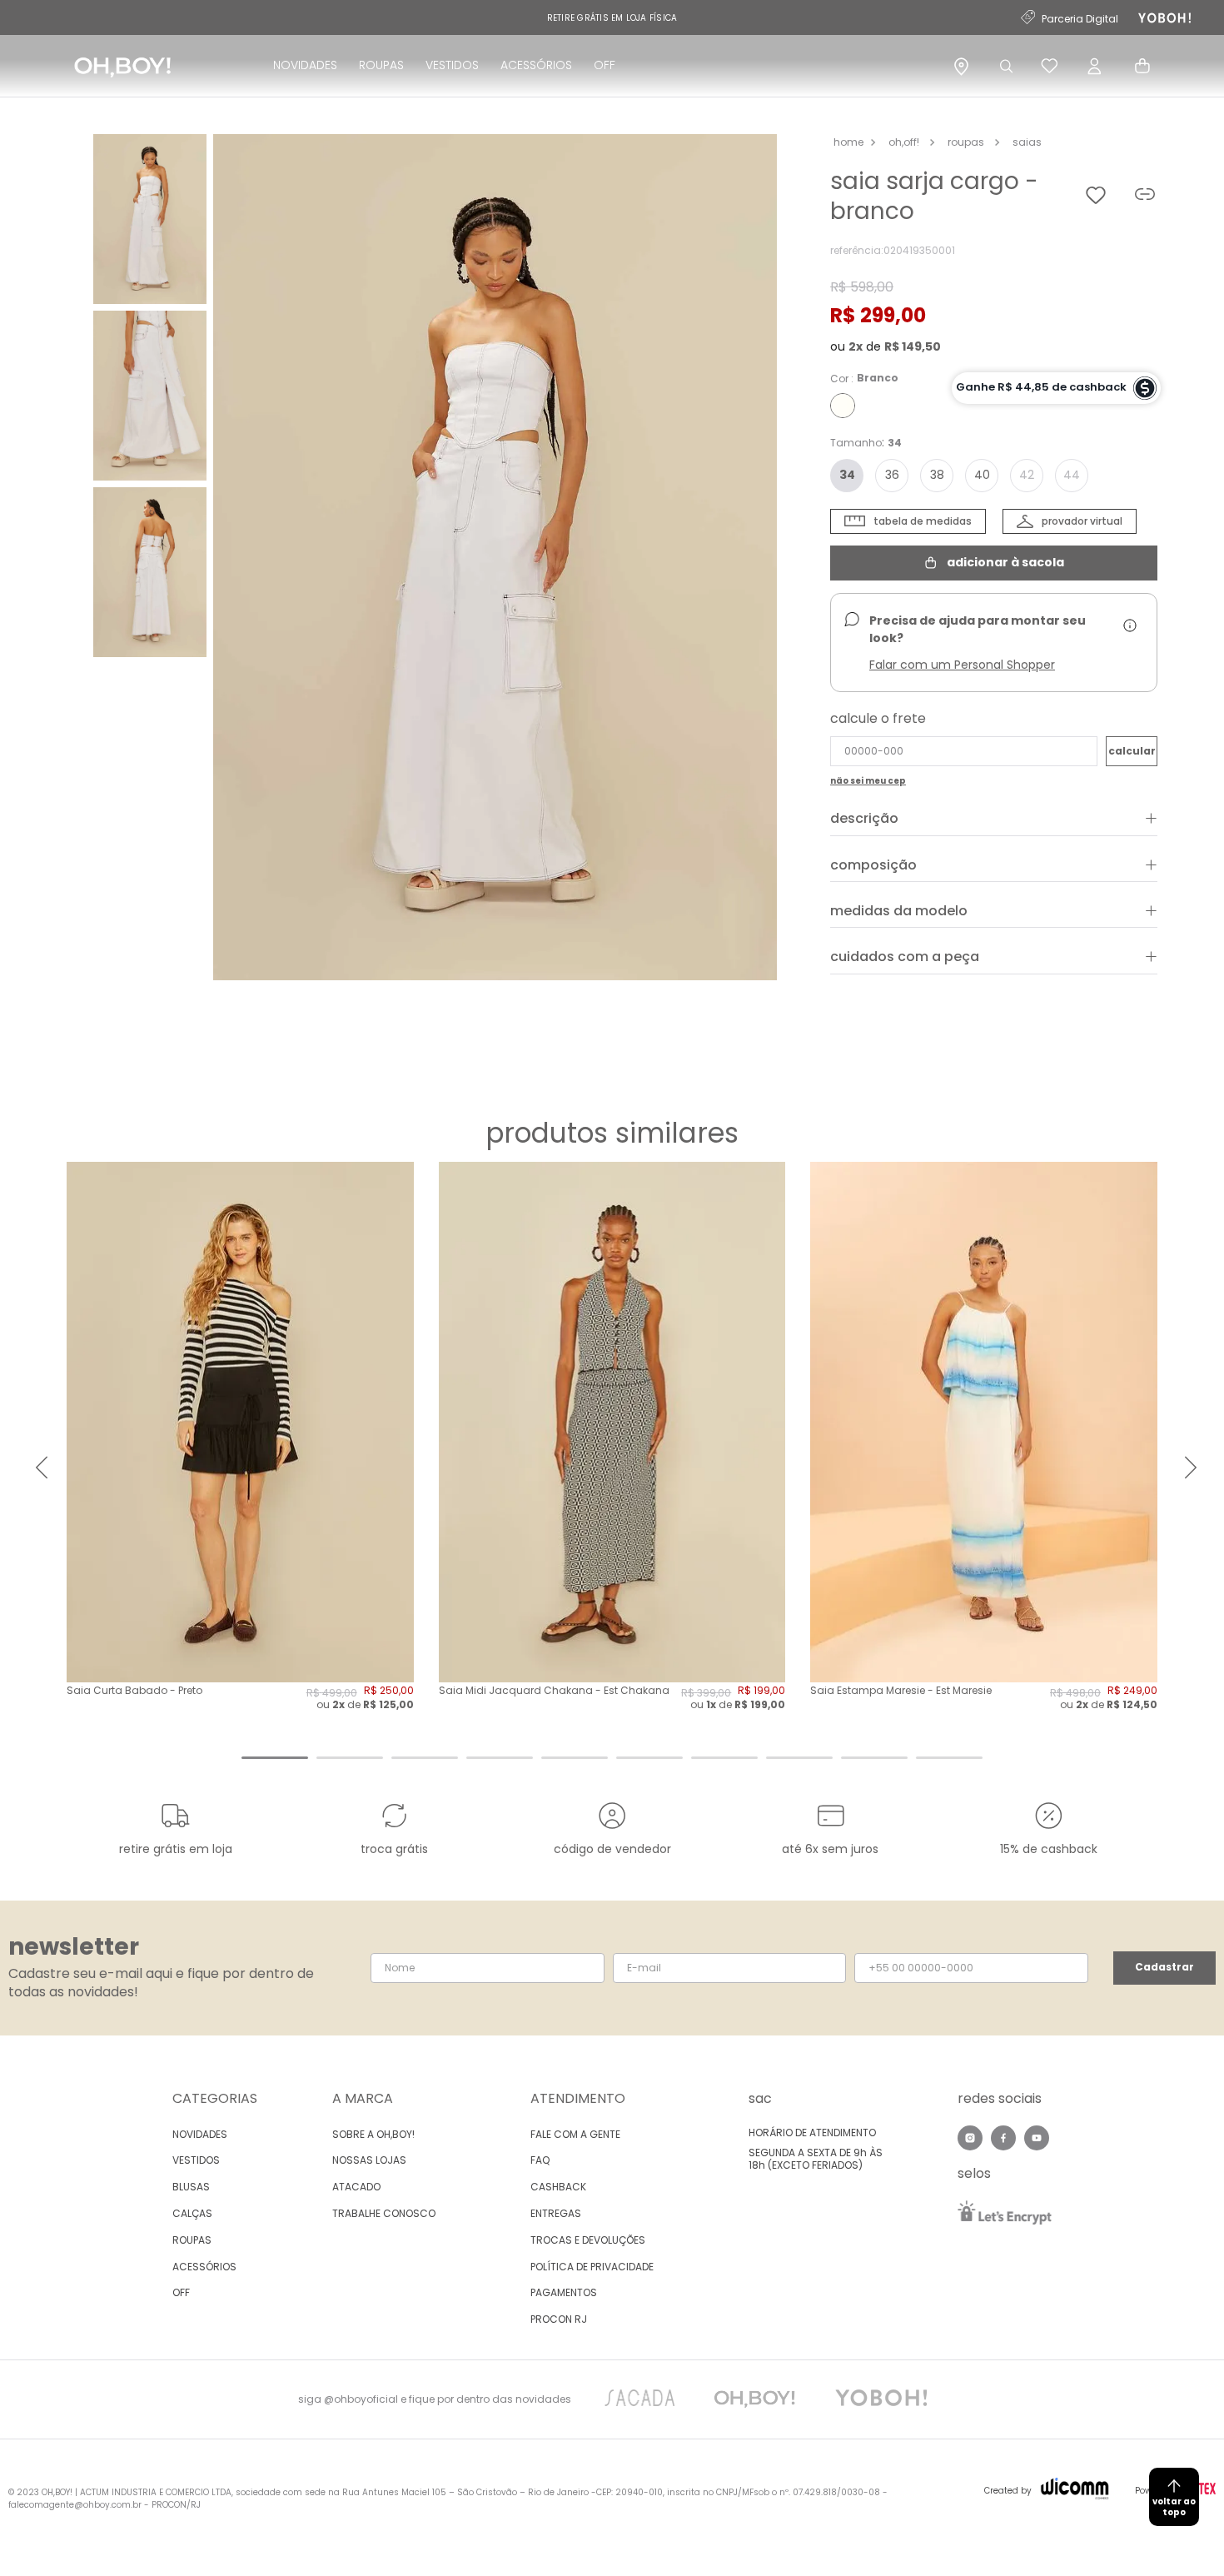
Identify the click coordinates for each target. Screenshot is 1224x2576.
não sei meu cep (868, 781)
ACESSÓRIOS (536, 65)
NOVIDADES (305, 65)
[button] (495, 559)
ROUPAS (381, 65)
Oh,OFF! (904, 142)
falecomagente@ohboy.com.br (75, 2505)
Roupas (966, 142)
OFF (605, 65)
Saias (1027, 142)
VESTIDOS (452, 65)
